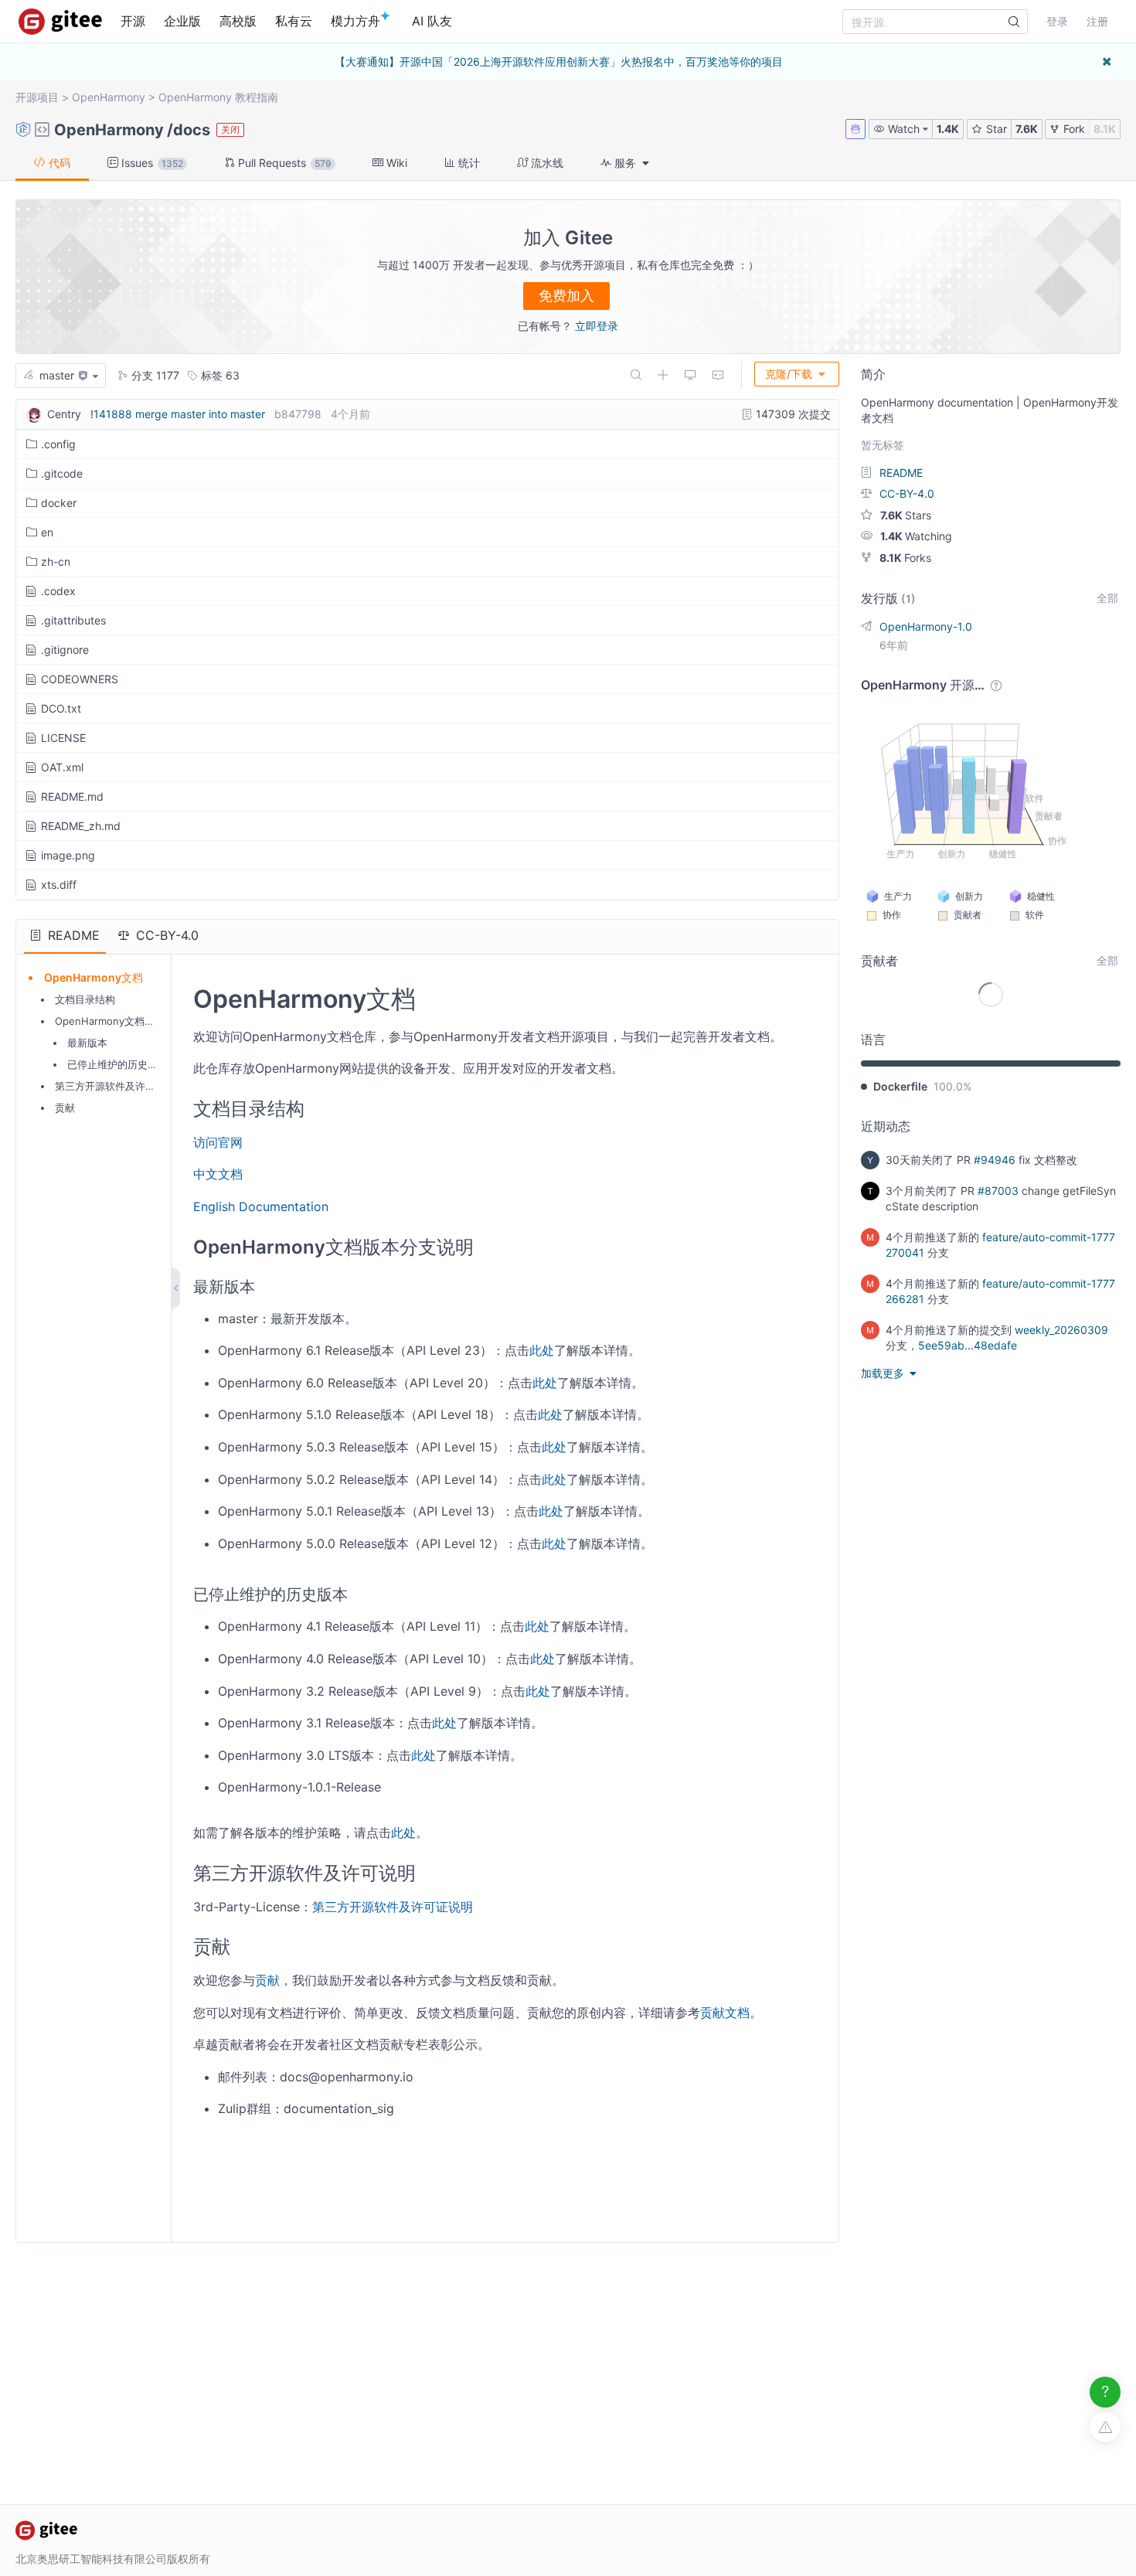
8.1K (1105, 129)
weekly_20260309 (1061, 1330)
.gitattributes (73, 620)
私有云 (294, 21)
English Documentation (261, 1206)
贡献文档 (725, 2013)
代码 (58, 163)
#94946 (995, 1160)
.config (58, 444)
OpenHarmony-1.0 (926, 626)
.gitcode (62, 473)
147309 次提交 (792, 414)
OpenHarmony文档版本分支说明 (130, 1021)
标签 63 (219, 375)
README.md (72, 796)
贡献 (65, 1108)
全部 (1107, 598)
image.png (68, 855)
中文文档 (218, 1174)
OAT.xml (62, 767)
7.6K (1027, 129)
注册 (1097, 21)
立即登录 (597, 326)
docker (59, 503)
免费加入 (566, 296)
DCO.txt (61, 708)
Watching (916, 536)
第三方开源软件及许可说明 (115, 1086)
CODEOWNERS (80, 679)
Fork (1073, 129)
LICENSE (63, 738)
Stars (906, 515)
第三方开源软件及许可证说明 (393, 1907)
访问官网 (218, 1142)
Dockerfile (900, 1086)
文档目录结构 (85, 999)
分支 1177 (154, 375)
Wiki (395, 163)
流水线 (546, 163)
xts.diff (59, 885)
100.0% (952, 1086)
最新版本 (87, 1043)
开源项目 (37, 97)
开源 (133, 21)
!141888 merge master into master (178, 414)
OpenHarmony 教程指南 (218, 97)
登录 (1057, 21)
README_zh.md (81, 826)
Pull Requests (283, 163)
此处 (542, 1350)
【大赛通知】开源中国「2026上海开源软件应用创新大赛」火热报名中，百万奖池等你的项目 (559, 61)
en (47, 532)
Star (995, 129)
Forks (905, 558)
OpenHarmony (109, 97)
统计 (468, 163)
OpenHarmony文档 (94, 977)
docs (192, 130)
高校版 (238, 21)
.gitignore (65, 650)
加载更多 (884, 1373)
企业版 (182, 21)
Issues (151, 163)
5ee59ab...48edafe (968, 1345)
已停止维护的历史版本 (117, 1064)
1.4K (948, 129)
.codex (58, 591)
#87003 (998, 1191)
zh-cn (56, 561)
